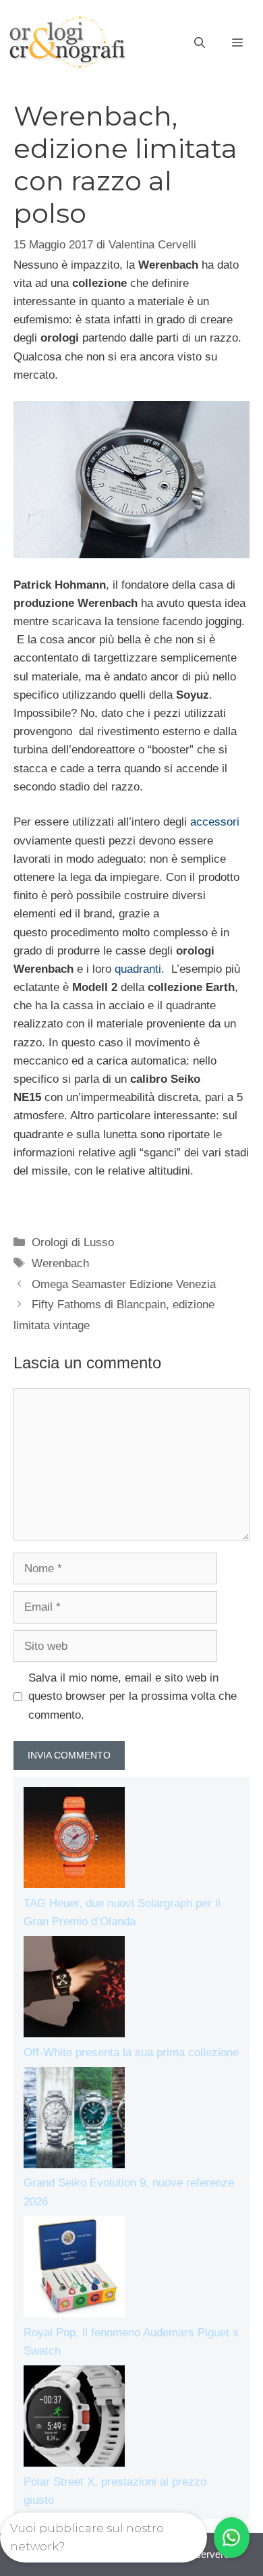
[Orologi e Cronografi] (67, 42)
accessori (215, 822)
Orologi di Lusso (73, 1242)
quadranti (138, 969)
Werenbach (60, 1263)
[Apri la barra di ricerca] (200, 43)
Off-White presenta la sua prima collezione (131, 2052)
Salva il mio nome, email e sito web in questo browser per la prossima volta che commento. (133, 1696)
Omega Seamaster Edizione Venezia (124, 1284)
